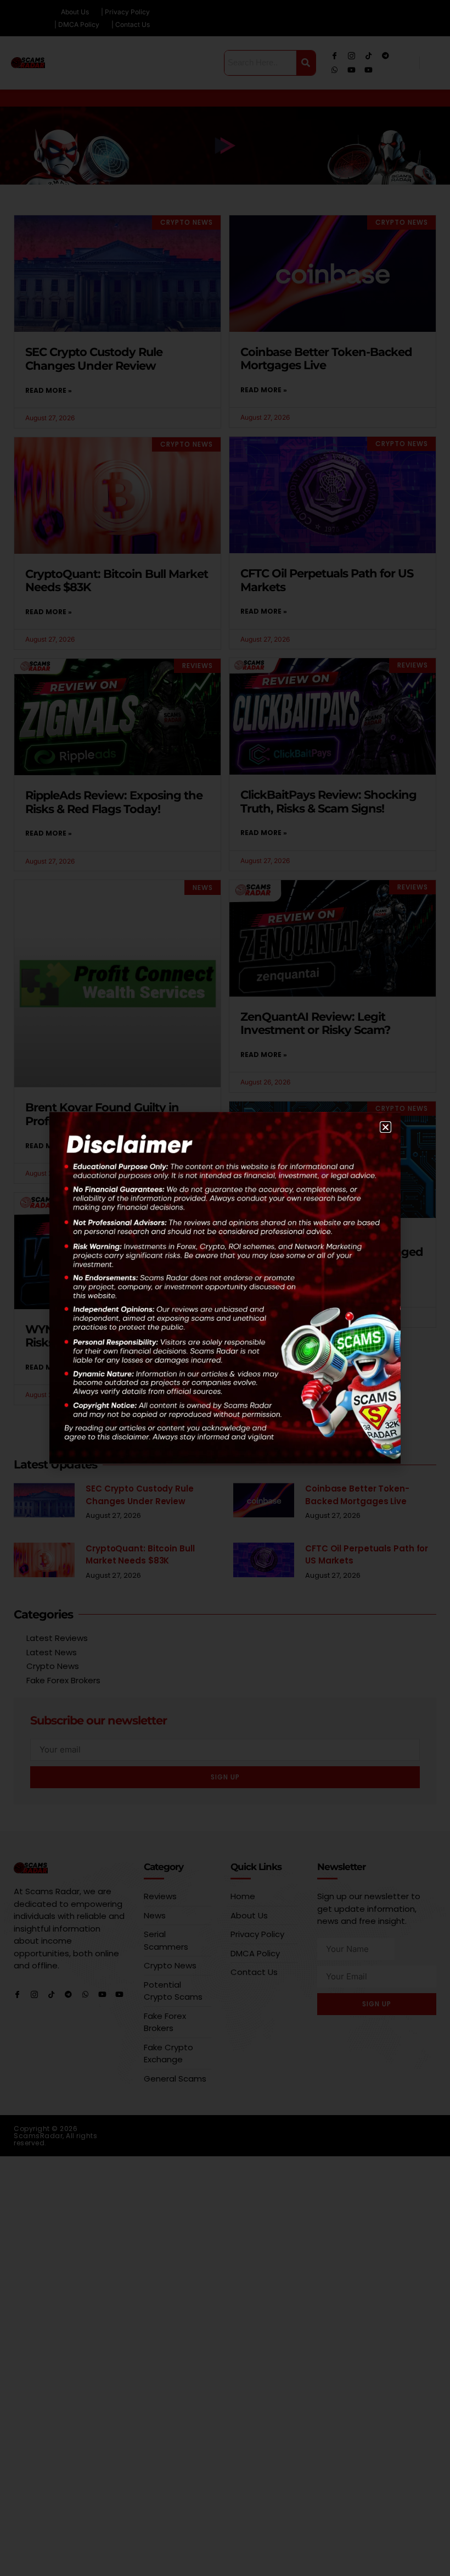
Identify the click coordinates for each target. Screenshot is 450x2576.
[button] (386, 1127)
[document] (225, 1288)
